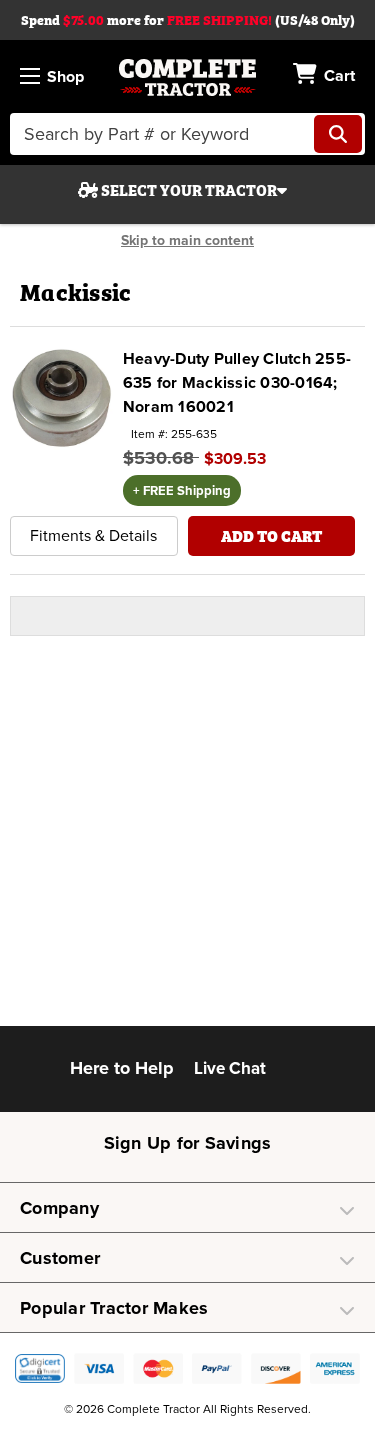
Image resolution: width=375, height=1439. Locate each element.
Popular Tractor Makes (114, 1308)
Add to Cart (271, 535)
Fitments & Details (93, 536)
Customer (60, 1258)
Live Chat (230, 1068)
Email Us (296, 1074)
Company (59, 1208)
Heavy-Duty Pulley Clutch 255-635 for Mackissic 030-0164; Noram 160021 (237, 383)
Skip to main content (187, 240)
